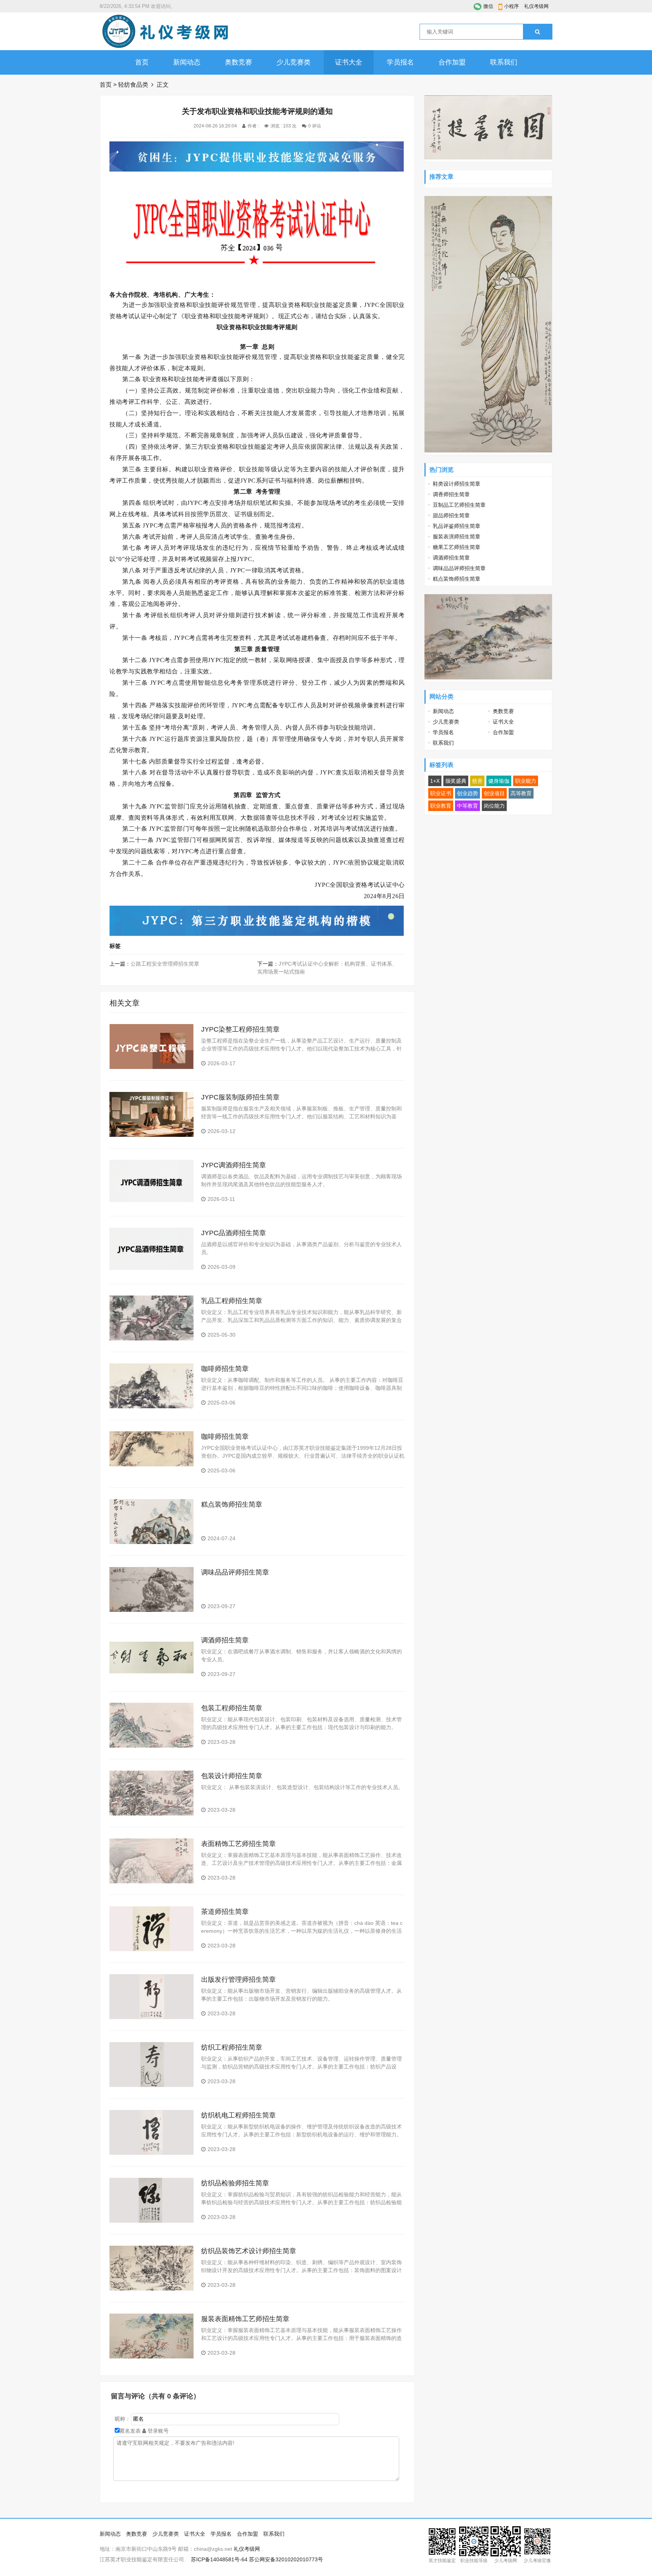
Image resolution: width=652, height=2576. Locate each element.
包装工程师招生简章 (232, 1708)
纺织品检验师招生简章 (235, 2183)
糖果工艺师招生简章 (457, 547)
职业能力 (526, 781)
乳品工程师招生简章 (232, 1301)
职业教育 (441, 806)
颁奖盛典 (456, 781)
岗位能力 (494, 806)
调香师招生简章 (451, 494)
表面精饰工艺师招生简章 (238, 1844)
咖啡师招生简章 (225, 1369)
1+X (435, 781)
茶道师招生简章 (225, 1912)
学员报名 (400, 62)
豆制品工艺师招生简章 (459, 505)
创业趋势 (467, 793)
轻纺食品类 (133, 85)
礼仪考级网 (536, 6)
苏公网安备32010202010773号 (286, 2559)
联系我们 (504, 62)
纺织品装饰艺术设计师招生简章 (249, 2251)
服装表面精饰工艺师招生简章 (245, 2319)
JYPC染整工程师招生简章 (240, 1029)
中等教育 (467, 806)
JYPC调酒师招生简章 (234, 1165)
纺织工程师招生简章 (232, 2047)
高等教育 (521, 793)
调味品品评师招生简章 (235, 1572)
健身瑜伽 (499, 781)
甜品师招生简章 (451, 515)
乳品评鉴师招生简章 (457, 526)
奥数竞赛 (238, 62)
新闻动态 (187, 62)
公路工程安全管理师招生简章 (165, 964)
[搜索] (537, 32)
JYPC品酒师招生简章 (234, 1233)
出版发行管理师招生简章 (238, 1980)
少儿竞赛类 (294, 62)
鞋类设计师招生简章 (457, 484)
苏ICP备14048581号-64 (219, 2559)
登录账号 (157, 2431)
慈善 (477, 781)
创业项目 (494, 793)
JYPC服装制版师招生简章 (240, 1097)
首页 (142, 62)
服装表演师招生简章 (457, 537)
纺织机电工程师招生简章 (238, 2115)
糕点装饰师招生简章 (232, 1504)
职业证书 (441, 793)
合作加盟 (452, 62)
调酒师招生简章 (225, 1640)
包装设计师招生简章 (232, 1776)
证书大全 (349, 62)
